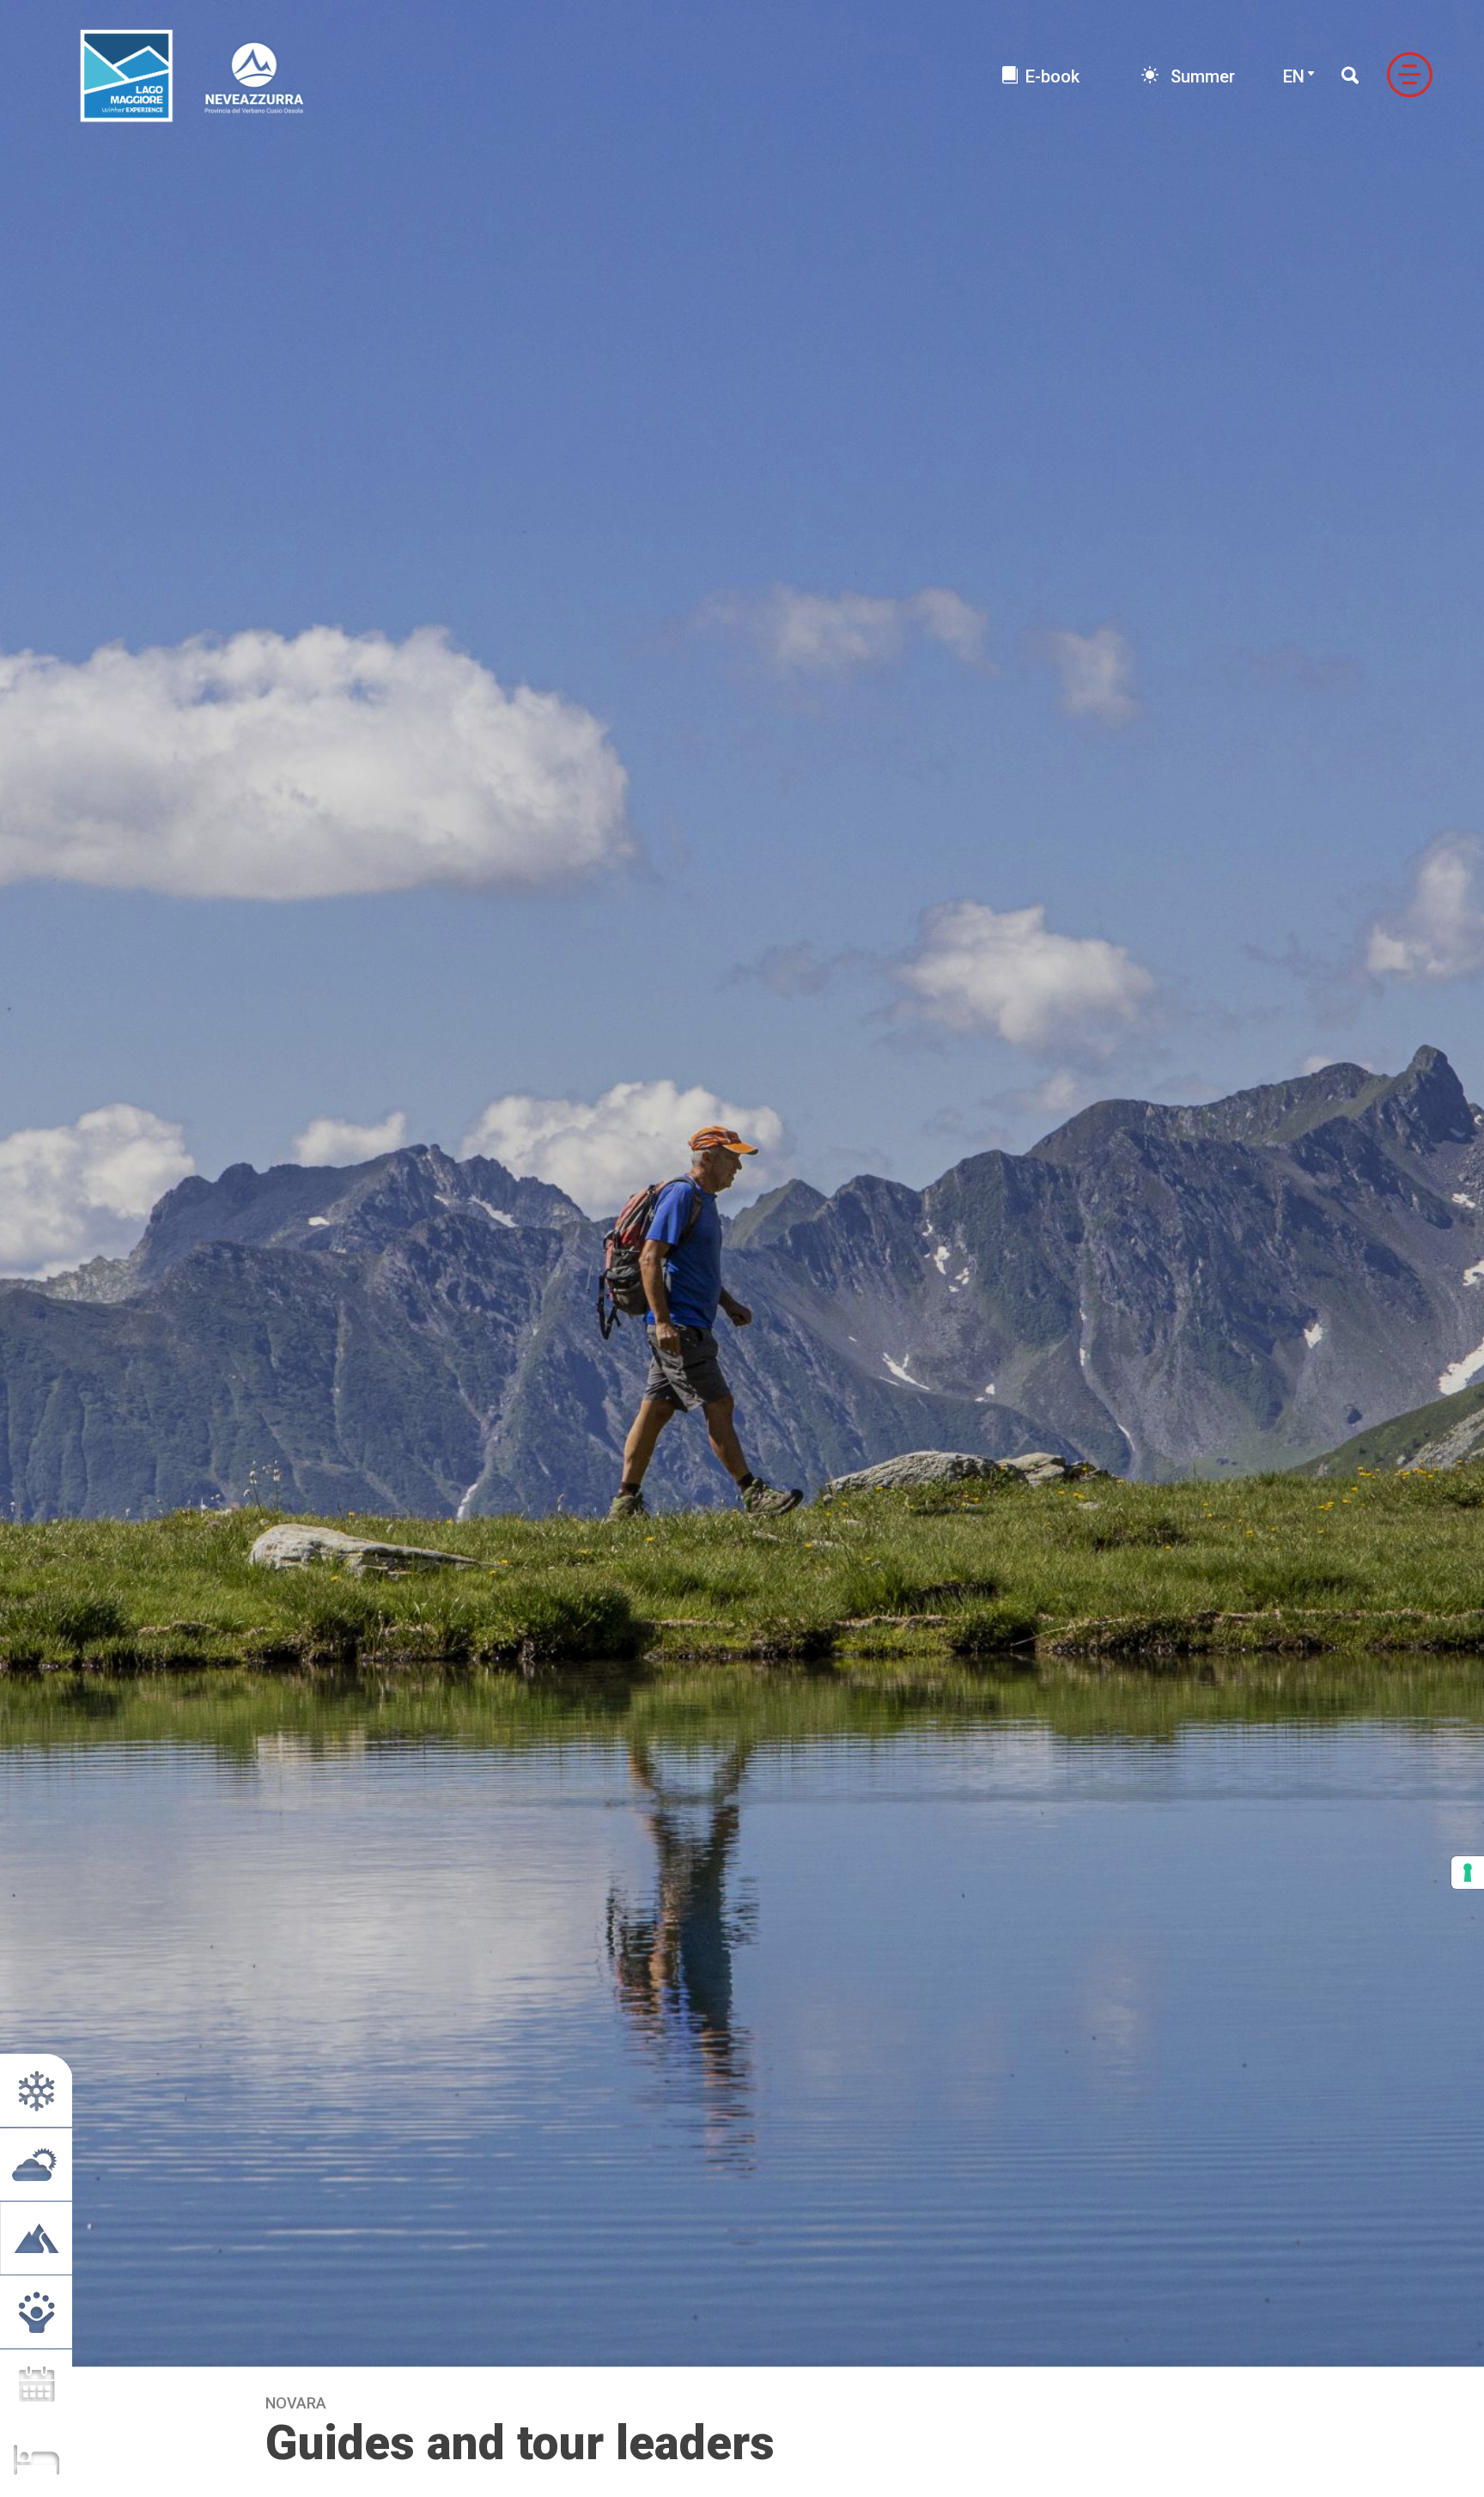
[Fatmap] (36, 2238)
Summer (1201, 76)
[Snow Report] (36, 2090)
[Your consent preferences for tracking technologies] (1468, 1873)
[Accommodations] (36, 2460)
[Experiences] (36, 2312)
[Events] (36, 2386)
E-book (1052, 76)
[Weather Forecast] (36, 2164)
